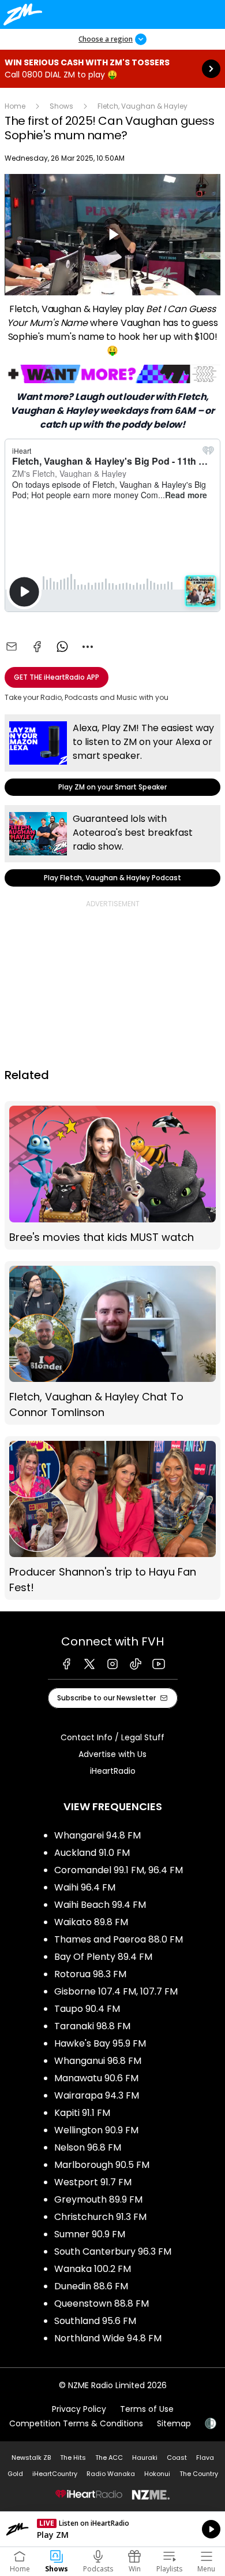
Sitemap (174, 2423)
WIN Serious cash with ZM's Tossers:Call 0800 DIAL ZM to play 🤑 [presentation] (112, 69)
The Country (199, 2474)
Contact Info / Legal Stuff (112, 1737)
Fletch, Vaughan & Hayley (142, 106)
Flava (205, 2458)
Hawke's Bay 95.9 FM (100, 2043)
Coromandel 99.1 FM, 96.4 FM (119, 1870)
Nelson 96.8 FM (88, 2147)
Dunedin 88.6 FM (91, 2286)
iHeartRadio (113, 1771)
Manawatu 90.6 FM (96, 2078)
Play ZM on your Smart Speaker (112, 755)
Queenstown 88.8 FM (102, 2303)
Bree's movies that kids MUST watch (112, 1175)
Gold (15, 2474)
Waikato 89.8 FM (91, 1922)
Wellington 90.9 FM (96, 2130)
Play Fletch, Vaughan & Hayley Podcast (112, 846)
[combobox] (88, 647)
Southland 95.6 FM (95, 2321)
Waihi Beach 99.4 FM (100, 1905)
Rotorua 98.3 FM (90, 1974)
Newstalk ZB (31, 2458)
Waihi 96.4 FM (85, 1887)
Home (15, 106)
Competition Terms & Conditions (76, 2423)
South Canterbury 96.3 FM (113, 2251)
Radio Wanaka (111, 2474)
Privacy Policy (79, 2409)
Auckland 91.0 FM (92, 1853)
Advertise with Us (112, 1754)
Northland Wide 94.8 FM (108, 2338)
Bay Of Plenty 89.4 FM (103, 1957)
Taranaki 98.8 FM (92, 2026)
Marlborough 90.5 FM (102, 2165)
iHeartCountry (55, 2474)
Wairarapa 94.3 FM (97, 2095)
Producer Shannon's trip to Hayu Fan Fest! (112, 1518)
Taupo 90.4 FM (87, 2009)
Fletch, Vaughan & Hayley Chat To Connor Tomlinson (112, 1343)
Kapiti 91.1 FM (82, 2113)
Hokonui (157, 2474)
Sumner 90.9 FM (90, 2234)
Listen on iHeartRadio (112, 2529)
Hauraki (145, 2458)
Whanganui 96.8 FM (98, 2061)
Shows (61, 106)
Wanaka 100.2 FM (93, 2269)
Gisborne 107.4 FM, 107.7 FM (116, 1991)
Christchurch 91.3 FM (100, 2217)
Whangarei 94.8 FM (97, 1835)
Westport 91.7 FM (93, 2182)
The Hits (73, 2458)
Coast (177, 2458)
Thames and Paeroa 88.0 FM (119, 1939)
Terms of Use (147, 2409)
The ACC (109, 2458)
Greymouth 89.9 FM (98, 2199)
